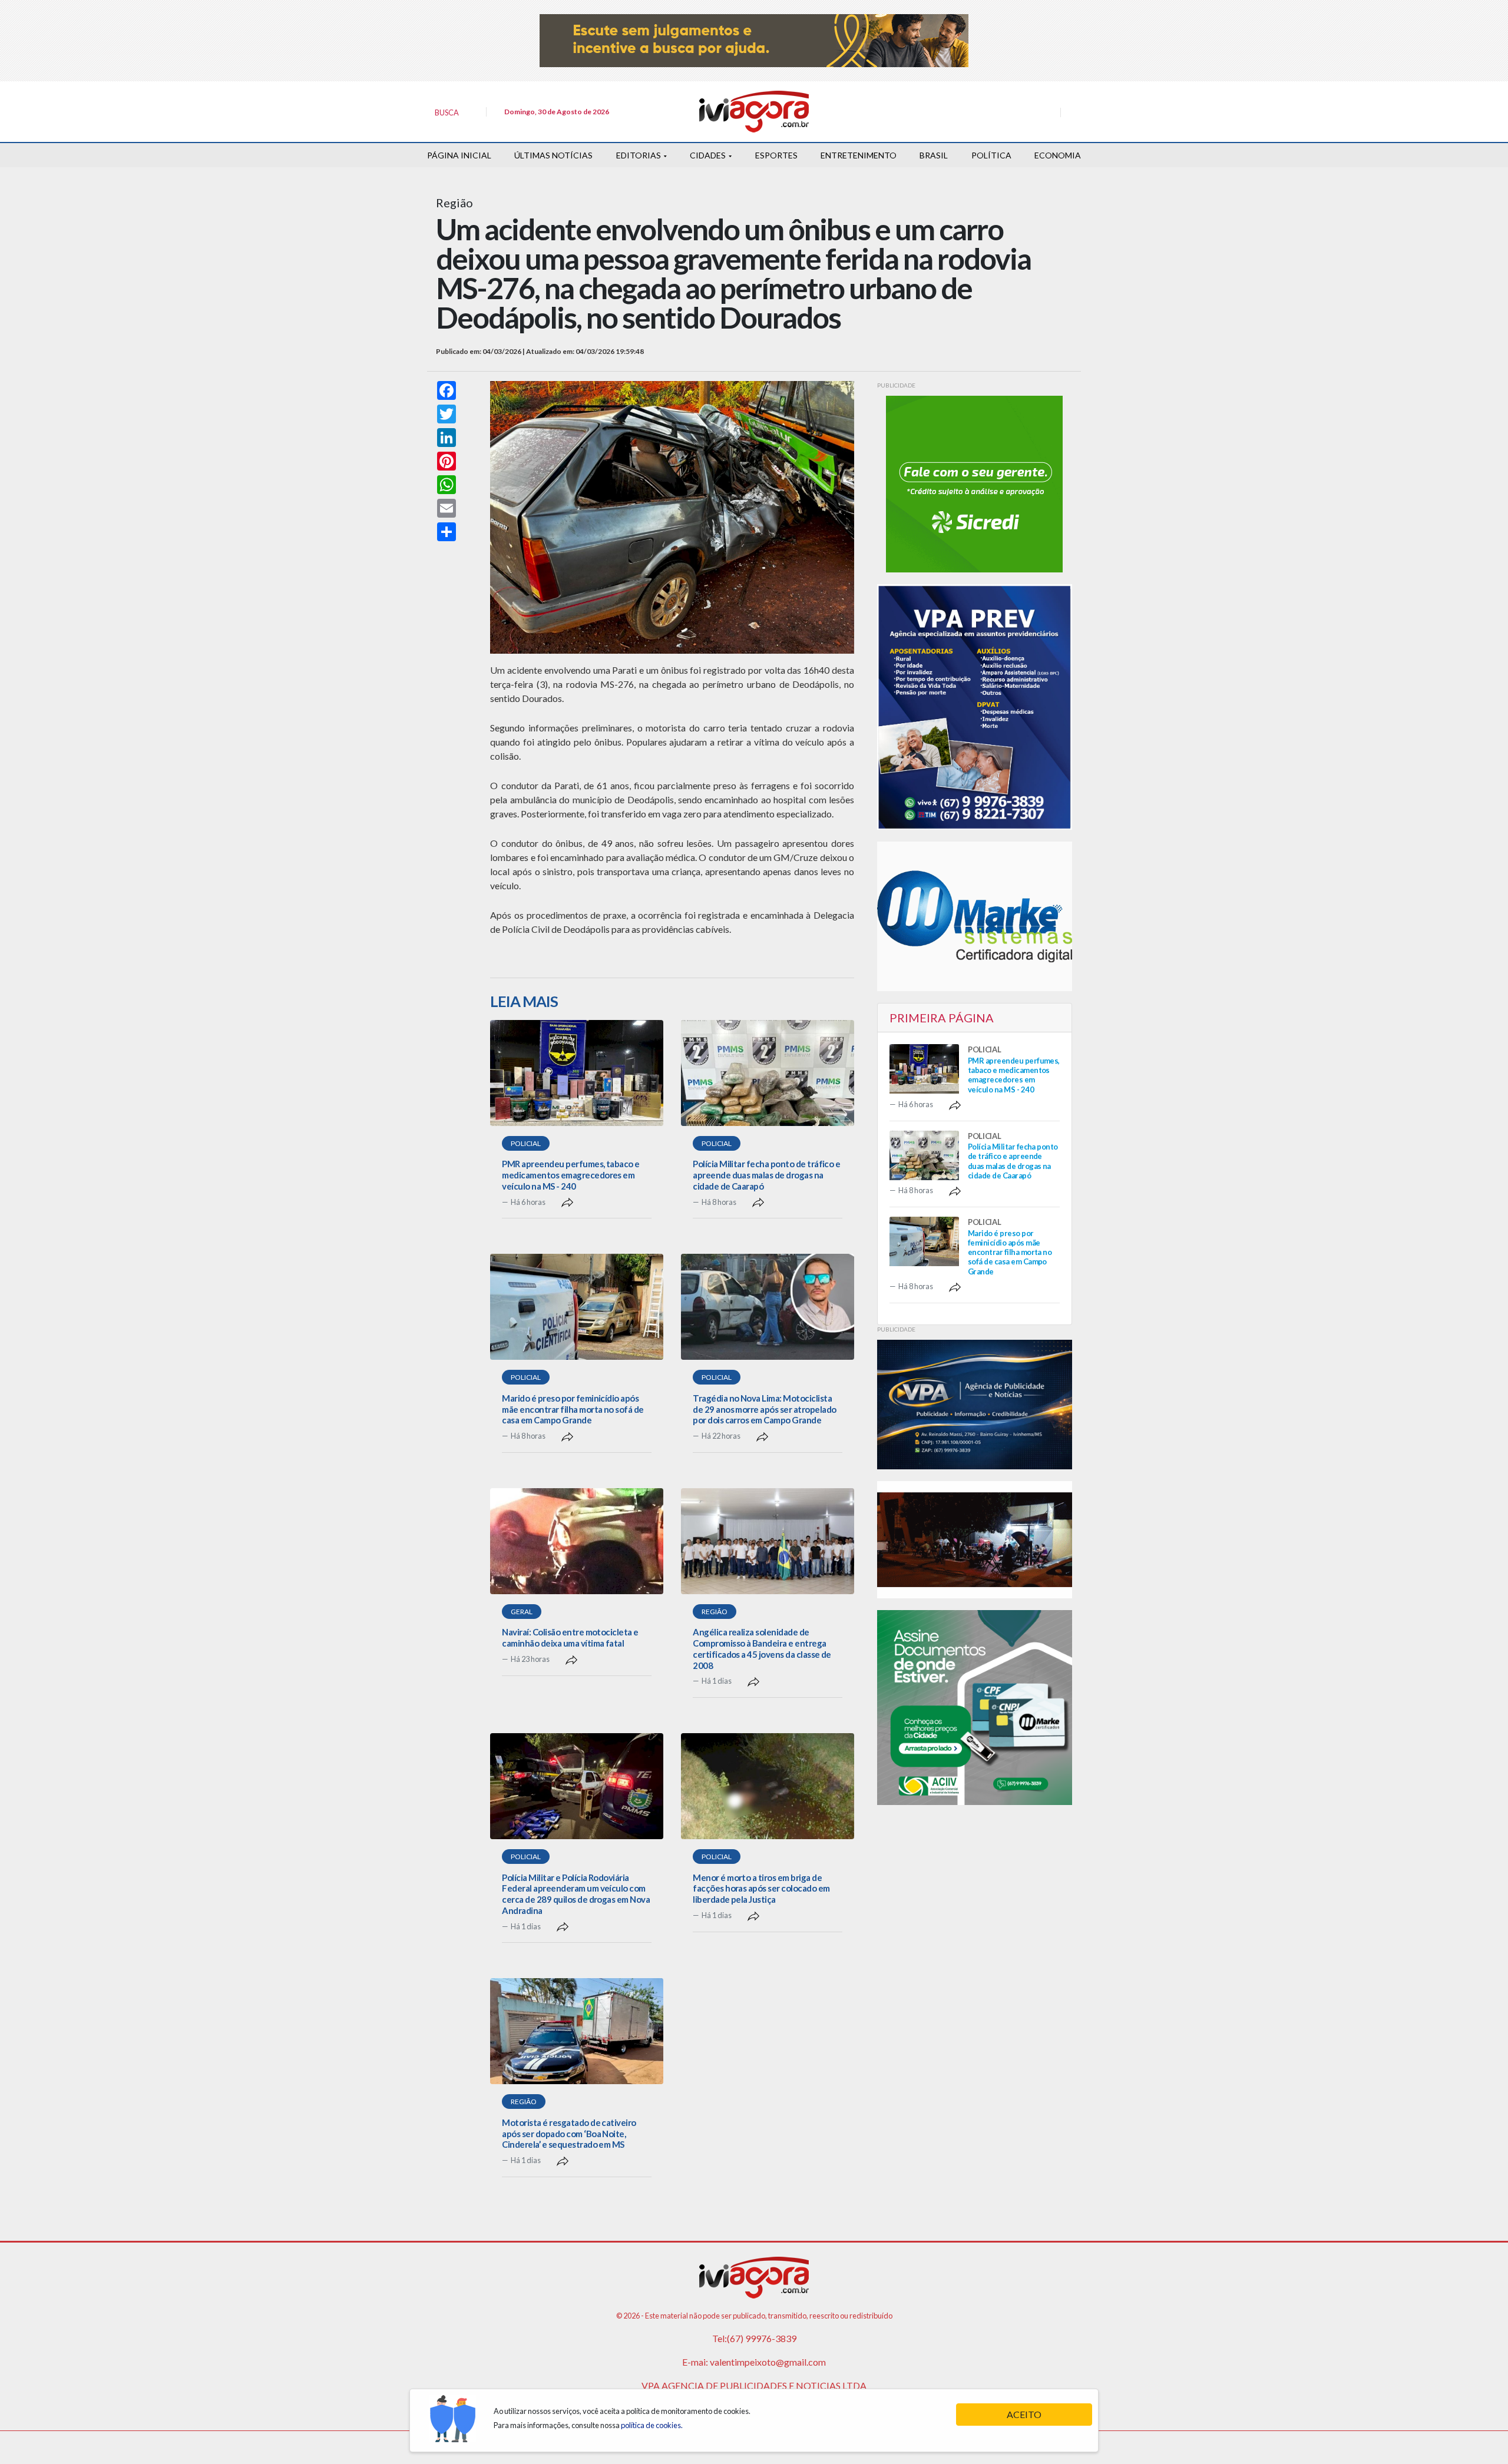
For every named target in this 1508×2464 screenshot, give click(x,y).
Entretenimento (859, 155)
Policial (526, 1143)
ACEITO (1024, 2414)
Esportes (776, 155)
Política (991, 155)
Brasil (934, 155)
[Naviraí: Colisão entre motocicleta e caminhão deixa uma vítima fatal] (577, 1541)
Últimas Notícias (553, 155)
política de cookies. (652, 2425)
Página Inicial (459, 155)
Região (715, 1612)
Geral (522, 1612)
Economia (1058, 155)
